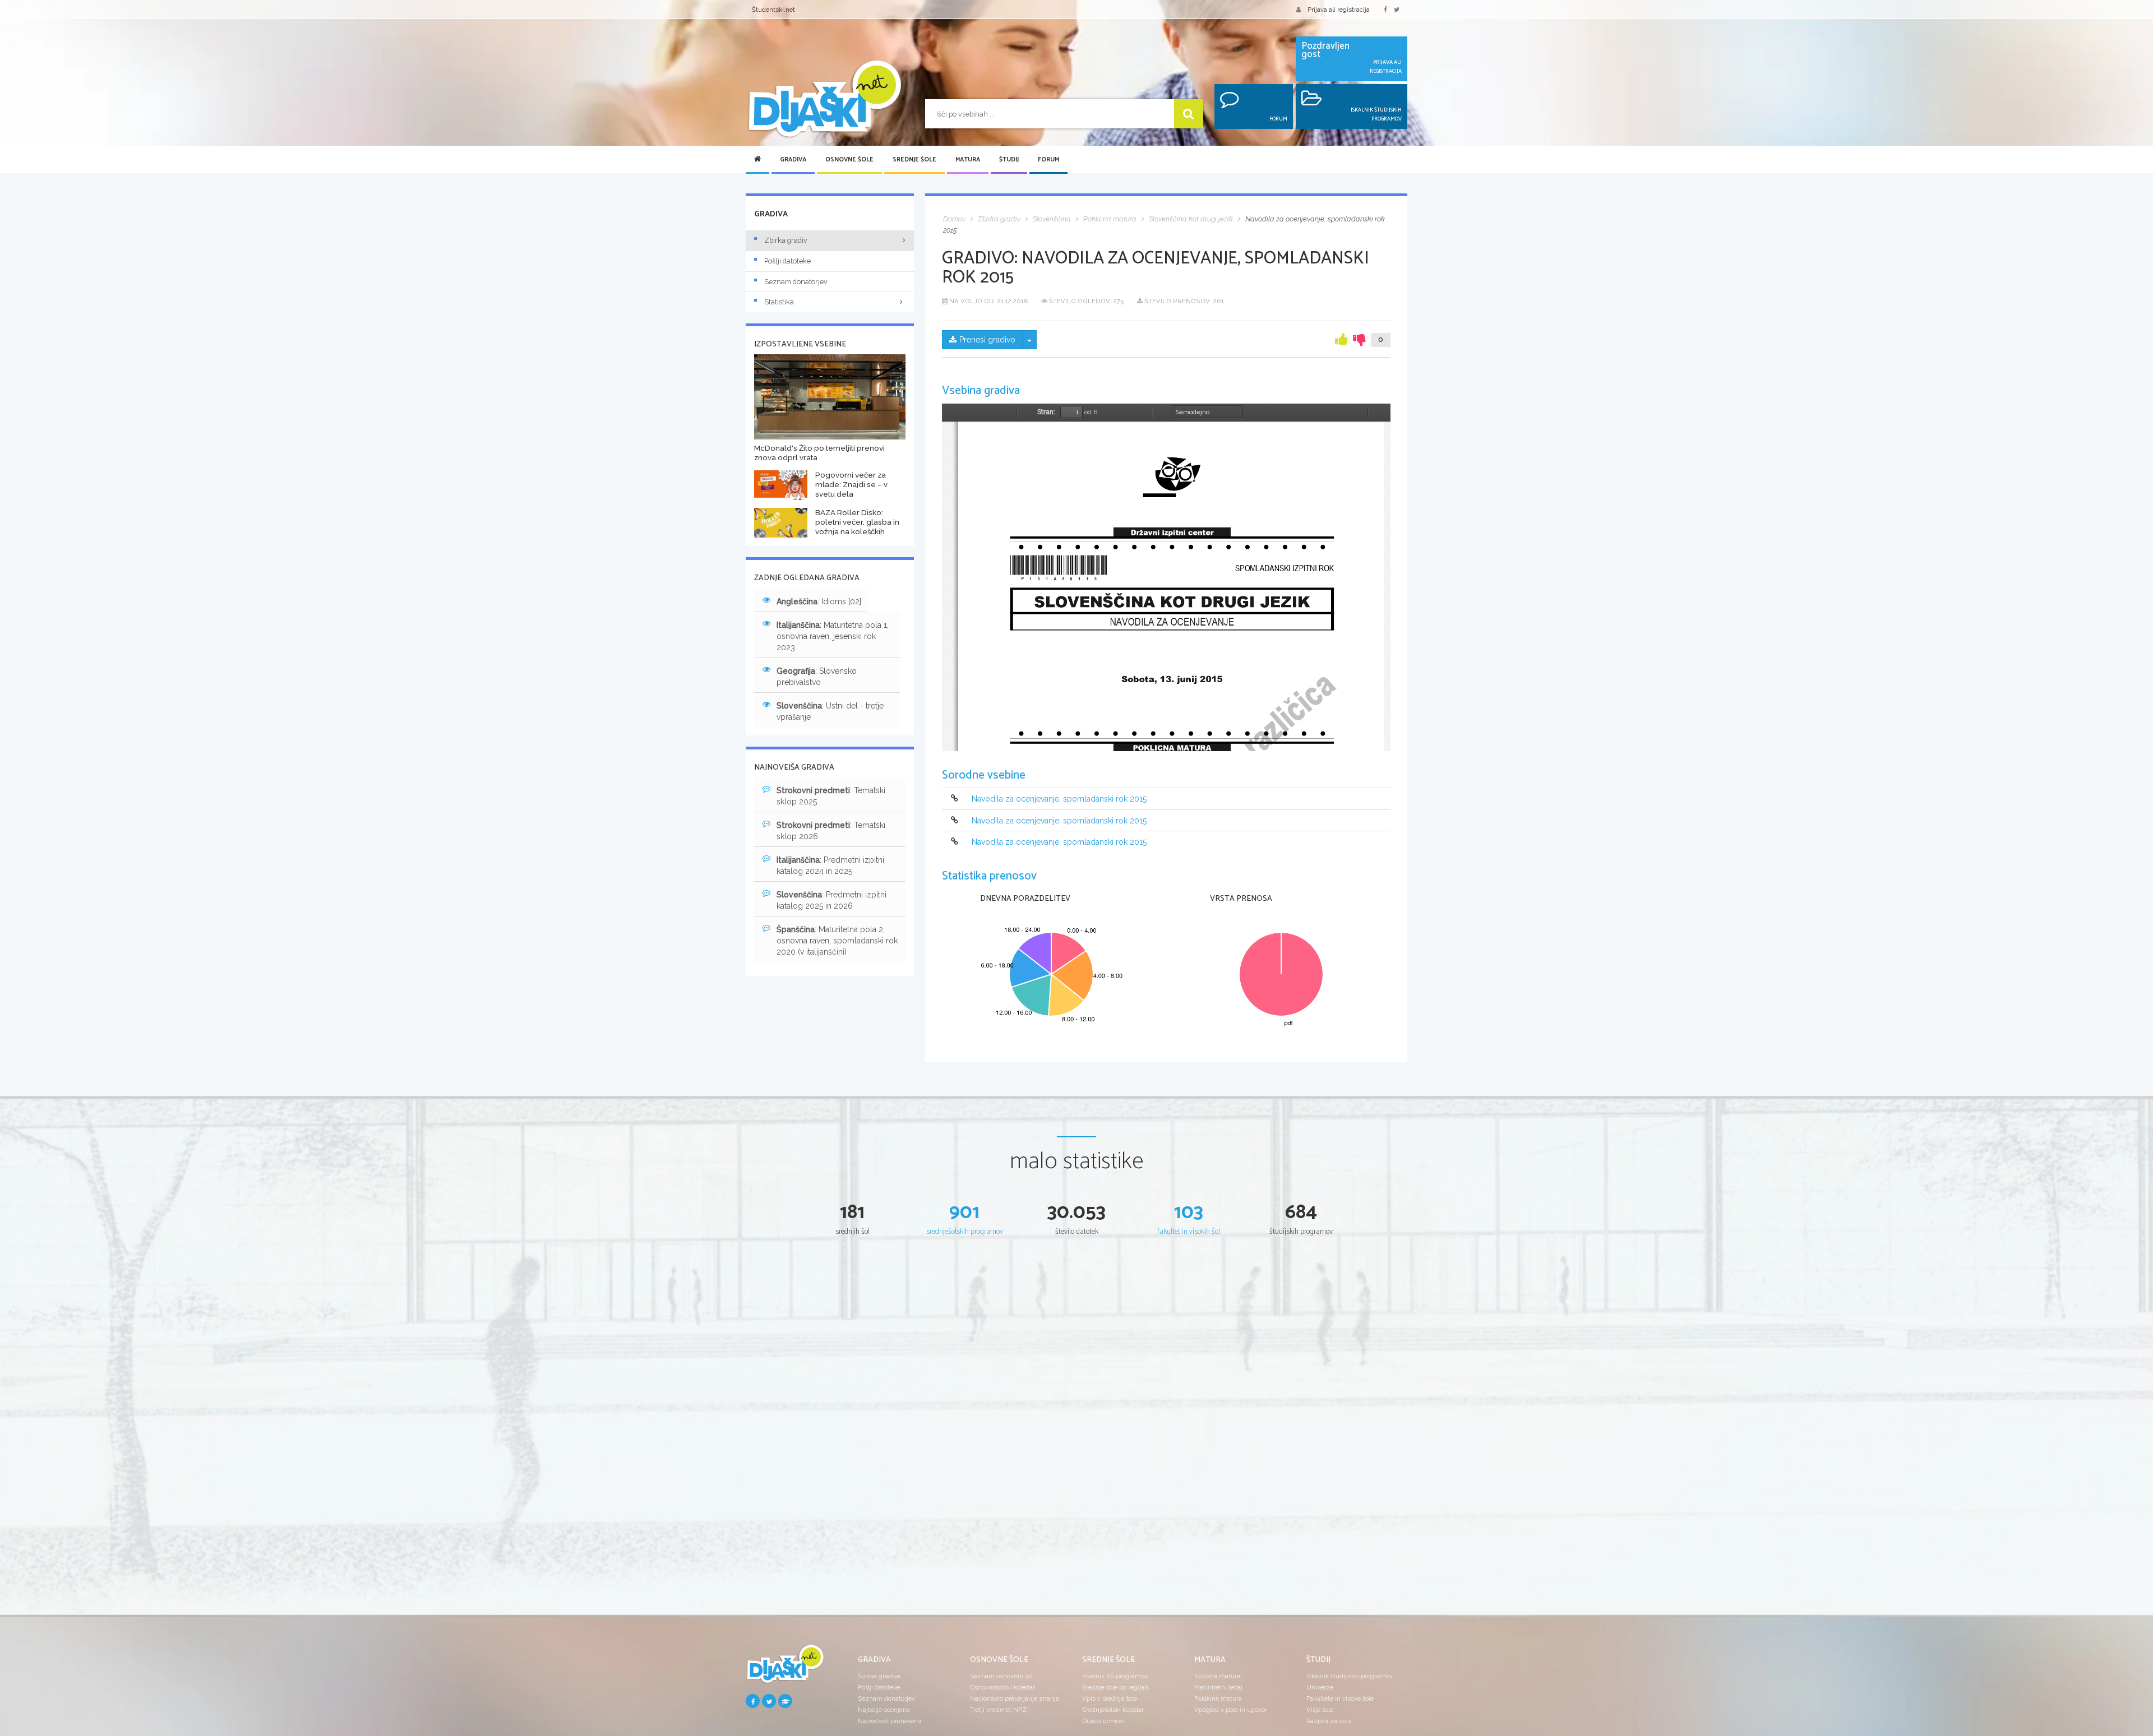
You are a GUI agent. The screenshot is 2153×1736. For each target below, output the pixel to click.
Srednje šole (914, 160)
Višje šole (1320, 1710)
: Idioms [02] (819, 601)
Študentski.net (773, 10)
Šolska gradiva (879, 1676)
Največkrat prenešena (890, 1721)
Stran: (1046, 412)
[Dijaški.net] (785, 1668)
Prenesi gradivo (987, 340)
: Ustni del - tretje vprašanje (830, 711)
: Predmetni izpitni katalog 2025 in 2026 (831, 900)
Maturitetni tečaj (1218, 1687)
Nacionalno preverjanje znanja (1015, 1698)
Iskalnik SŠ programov (1115, 1676)
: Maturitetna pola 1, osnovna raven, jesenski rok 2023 (833, 636)
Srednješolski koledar (1113, 1710)
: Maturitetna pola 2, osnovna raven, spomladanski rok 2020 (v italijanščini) (837, 941)
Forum (1048, 160)
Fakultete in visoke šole (1340, 1698)
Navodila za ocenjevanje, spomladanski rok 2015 (1059, 799)
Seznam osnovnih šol (1001, 1676)
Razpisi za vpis (1329, 1721)
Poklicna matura (1218, 1698)
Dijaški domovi (1103, 1721)
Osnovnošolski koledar (1002, 1687)
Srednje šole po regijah (1115, 1687)
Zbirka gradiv (786, 240)
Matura (968, 160)
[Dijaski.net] (824, 99)
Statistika (779, 302)
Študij (1009, 160)
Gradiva (793, 160)
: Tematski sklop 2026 (831, 831)
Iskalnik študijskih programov (1350, 1676)
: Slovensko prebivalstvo (817, 677)
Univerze (1320, 1687)
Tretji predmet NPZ (998, 1710)
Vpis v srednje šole (1110, 1698)
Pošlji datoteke (787, 261)
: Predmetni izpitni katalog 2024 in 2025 (830, 865)
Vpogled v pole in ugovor (1231, 1710)
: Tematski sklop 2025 (831, 796)
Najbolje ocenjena (884, 1710)
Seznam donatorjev (796, 282)
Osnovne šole (849, 160)
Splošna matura (1217, 1676)
